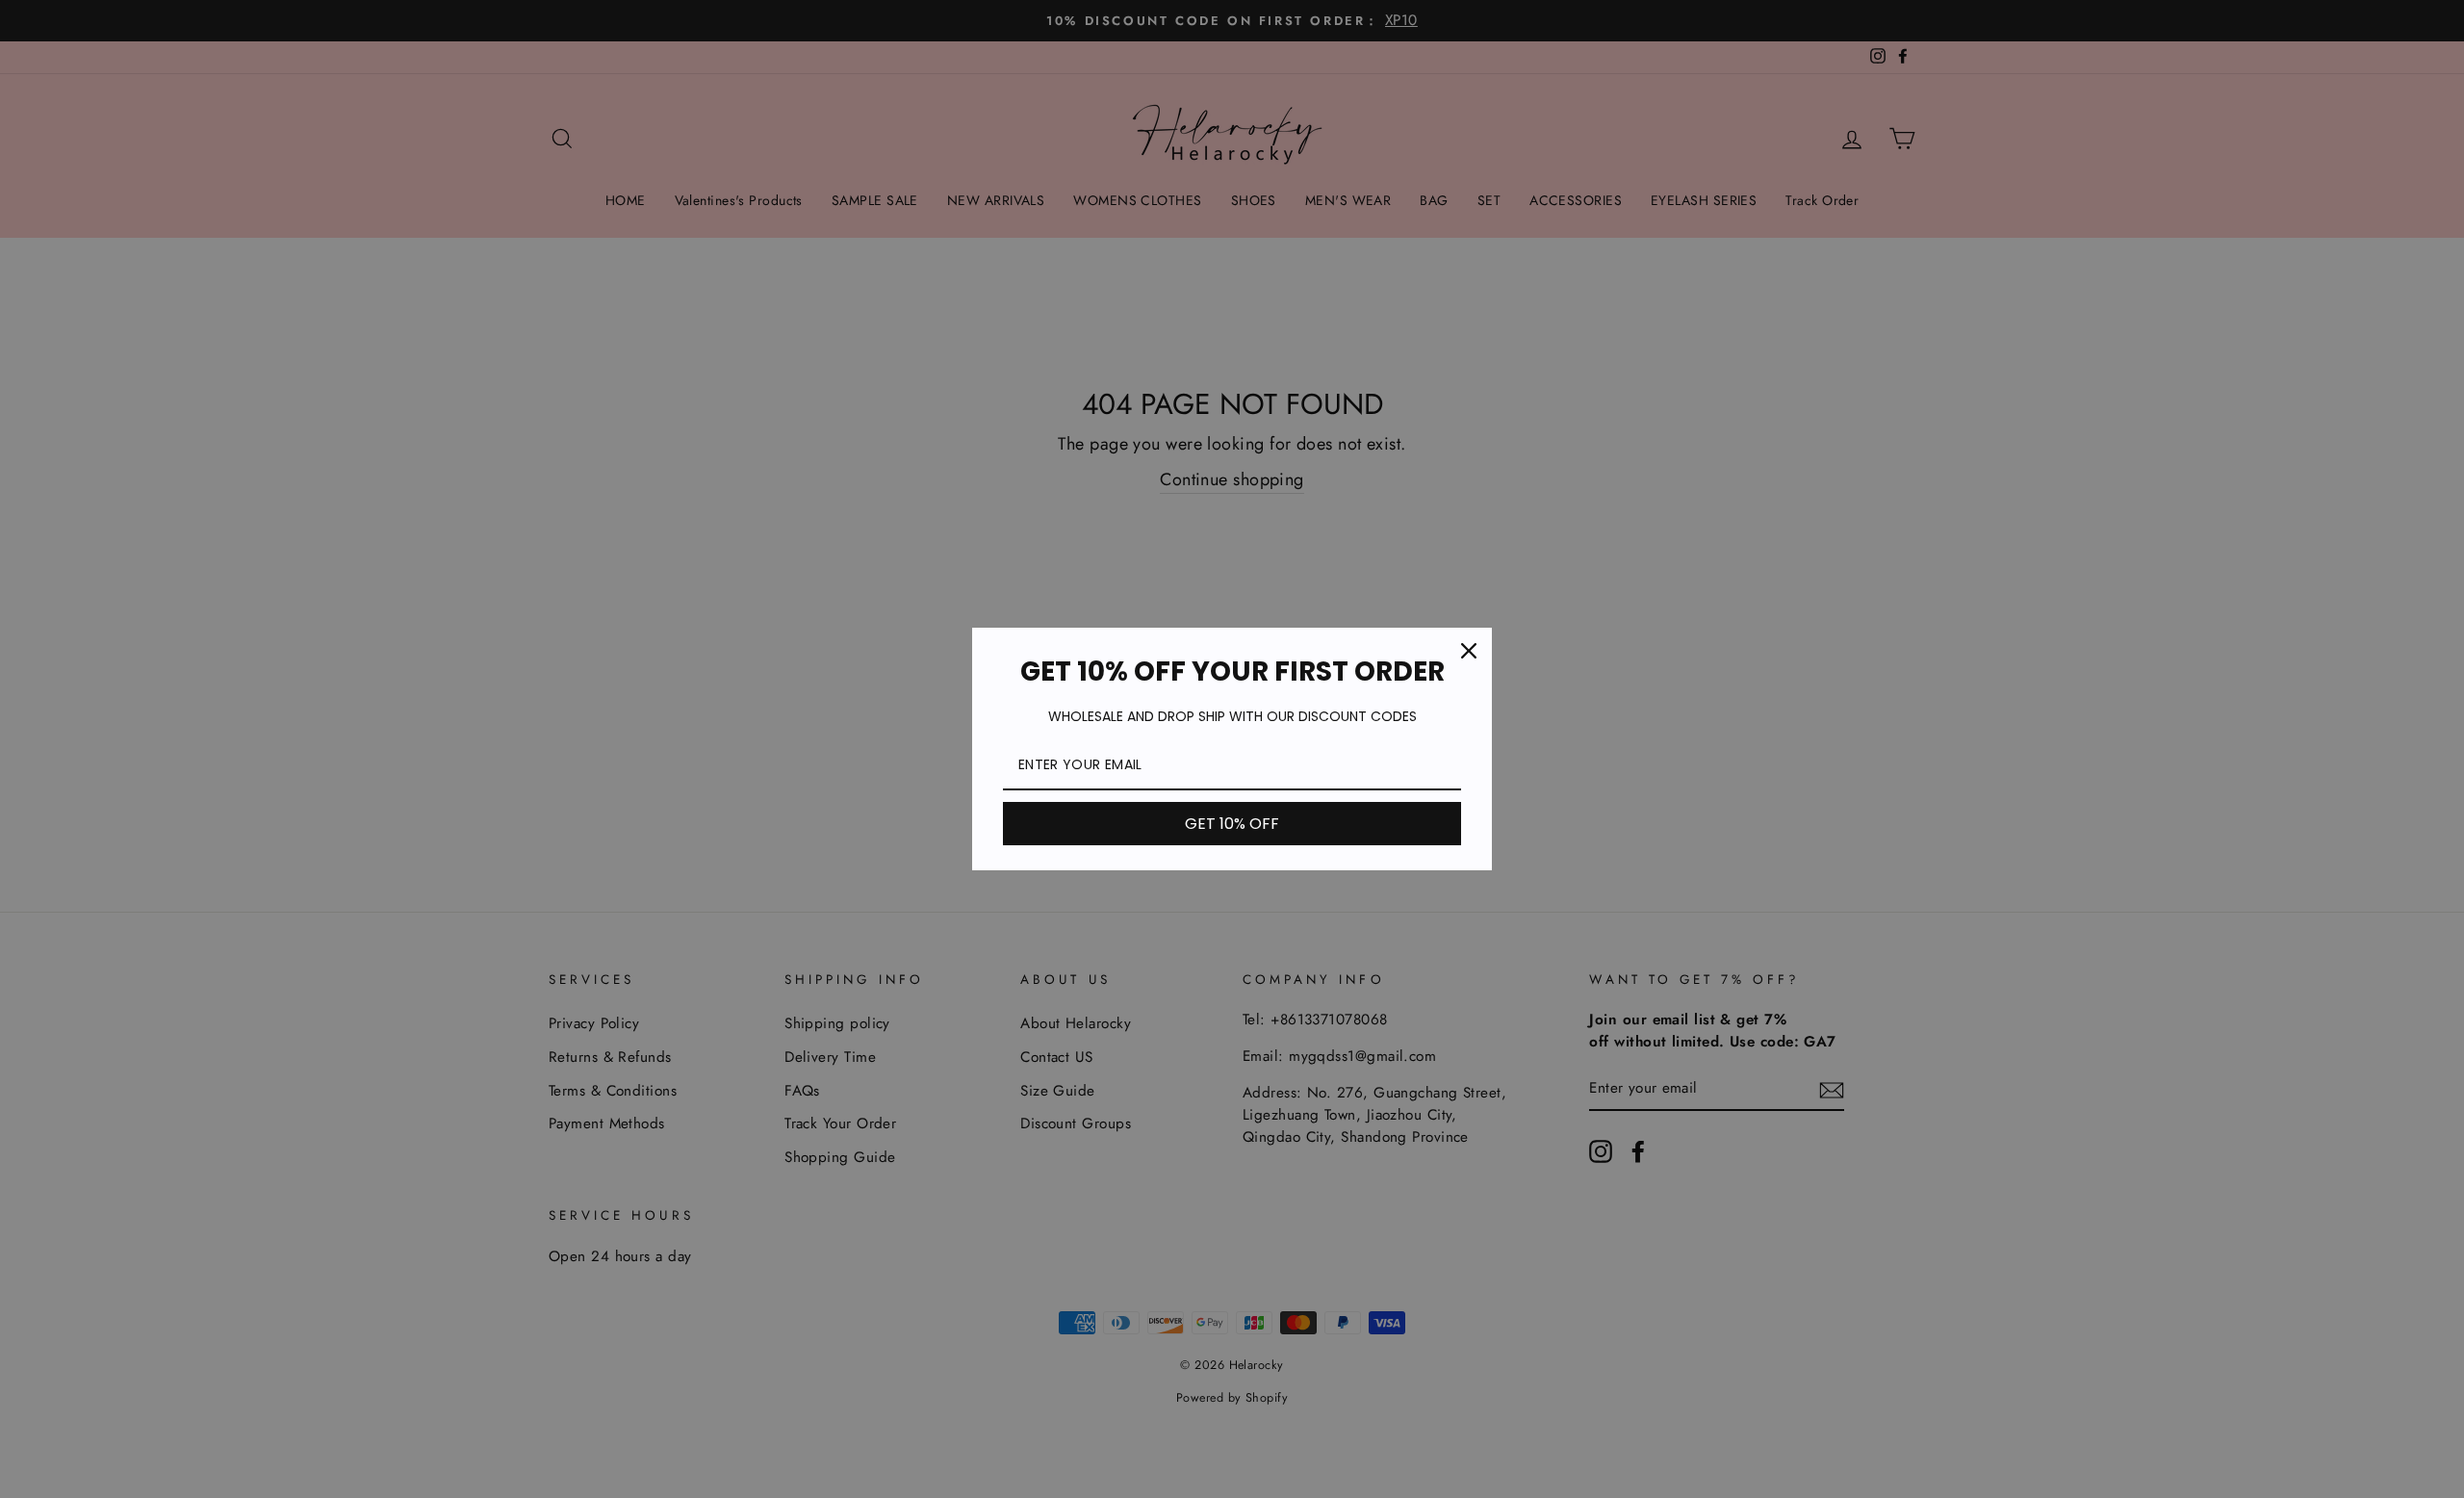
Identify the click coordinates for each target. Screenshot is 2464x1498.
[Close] (1469, 651)
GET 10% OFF (1232, 824)
